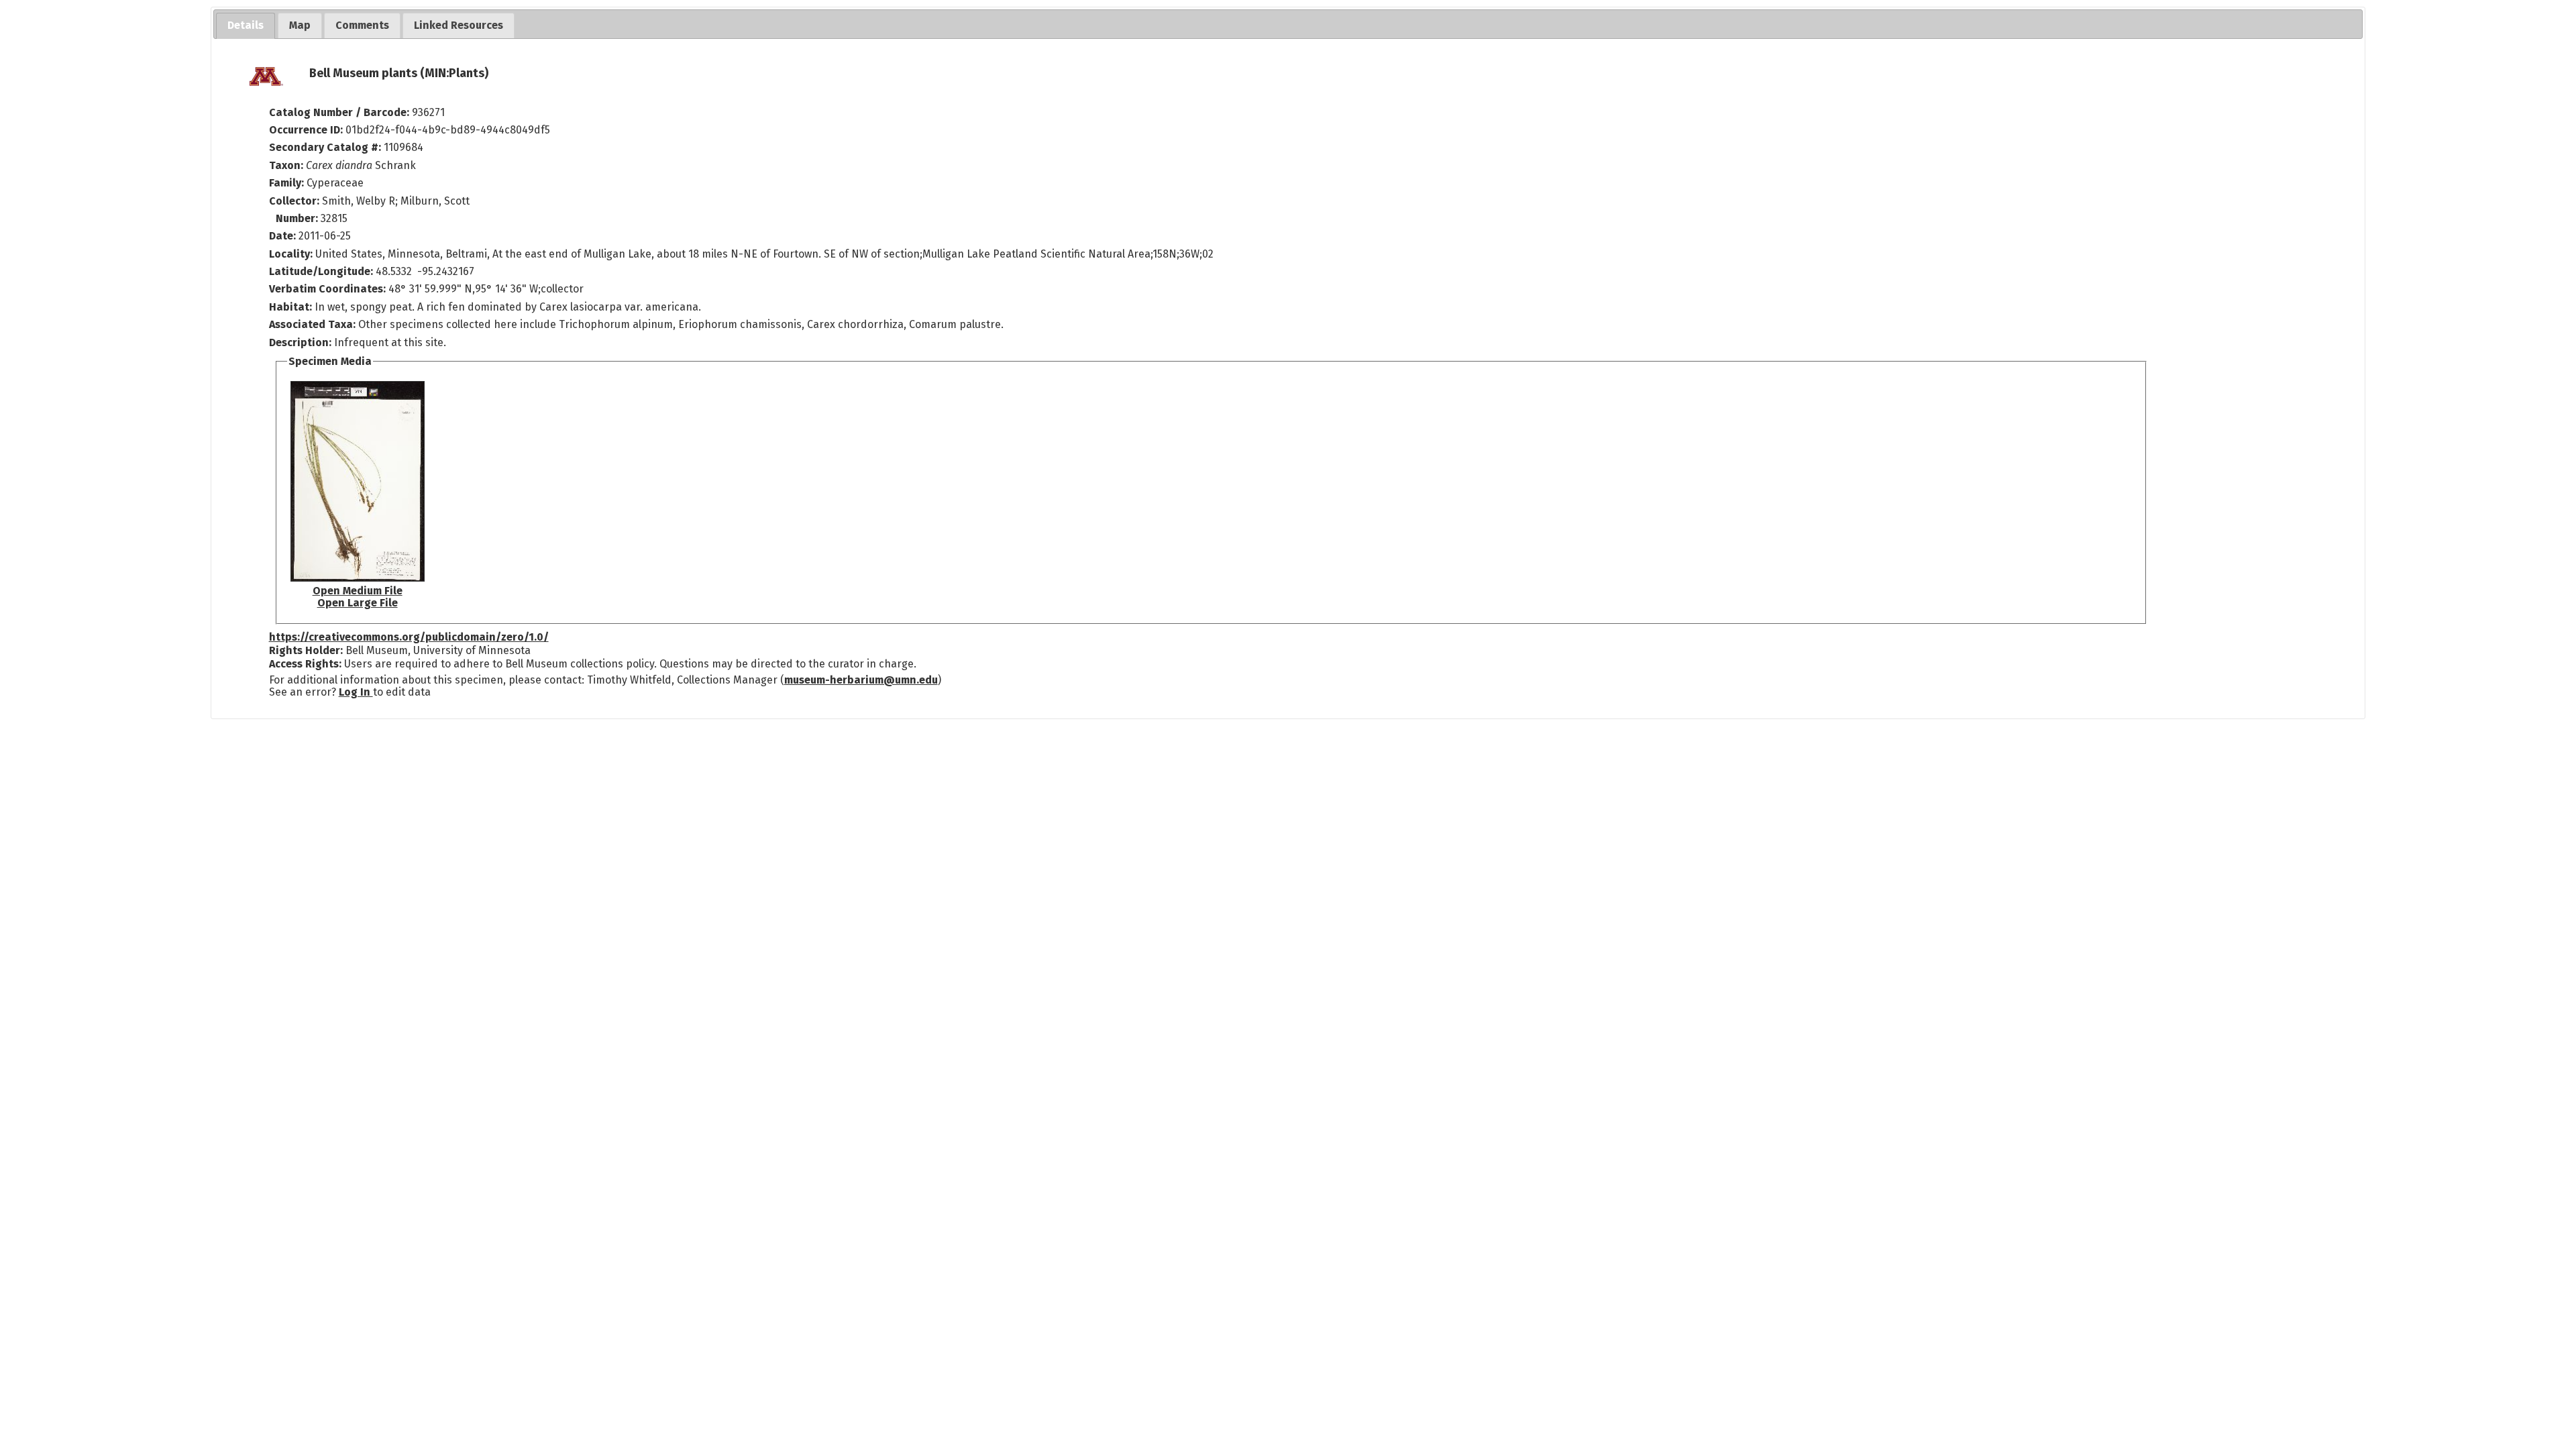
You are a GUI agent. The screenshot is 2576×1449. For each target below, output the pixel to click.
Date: (282, 236)
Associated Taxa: (314, 324)
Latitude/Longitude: (321, 271)
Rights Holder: (306, 650)
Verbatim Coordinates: (329, 289)
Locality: (291, 254)
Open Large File (358, 603)
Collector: (296, 201)
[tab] (246, 26)
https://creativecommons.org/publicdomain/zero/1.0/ (409, 637)
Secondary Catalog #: (325, 147)
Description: (302, 342)
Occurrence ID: (307, 130)
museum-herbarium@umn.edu (861, 680)
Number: (298, 218)
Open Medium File (358, 591)
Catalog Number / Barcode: (340, 112)
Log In (356, 692)
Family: (286, 183)
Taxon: (286, 165)
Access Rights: (305, 664)
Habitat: (292, 307)
